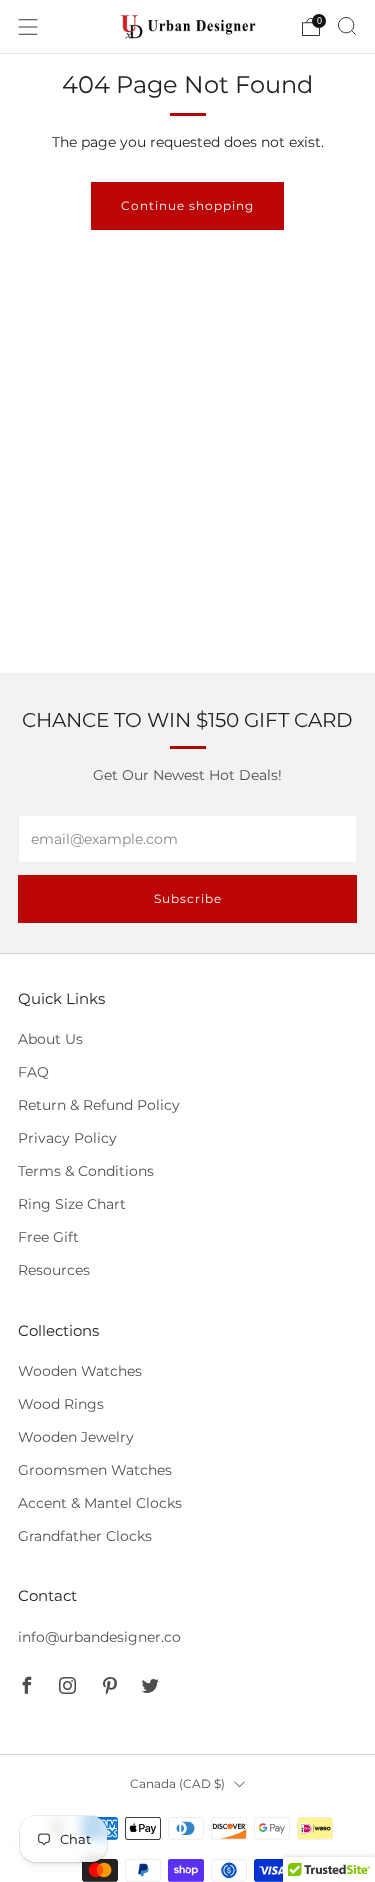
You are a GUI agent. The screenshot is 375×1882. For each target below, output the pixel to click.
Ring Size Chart (72, 1204)
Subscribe (188, 898)
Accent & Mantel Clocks (100, 1503)
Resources (54, 1270)
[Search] (347, 26)
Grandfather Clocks (85, 1536)
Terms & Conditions (86, 1171)
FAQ (33, 1072)
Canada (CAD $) (177, 1783)
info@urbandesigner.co (99, 1637)
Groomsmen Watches (95, 1470)
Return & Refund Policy (99, 1105)
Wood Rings (61, 1404)
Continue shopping (187, 205)
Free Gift (48, 1237)
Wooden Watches (80, 1371)
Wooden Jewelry (76, 1437)
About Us (50, 1039)
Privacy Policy (67, 1138)
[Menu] (28, 27)
